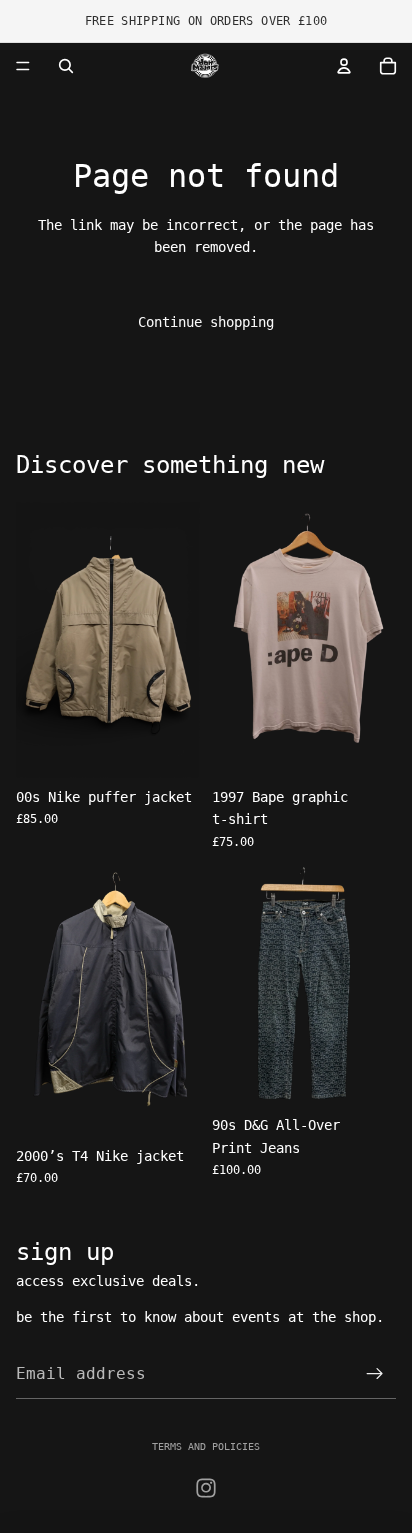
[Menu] (23, 66)
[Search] (66, 66)
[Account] (344, 66)
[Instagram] (206, 1488)
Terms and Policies (206, 1446)
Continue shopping (206, 322)
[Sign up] (375, 1374)
